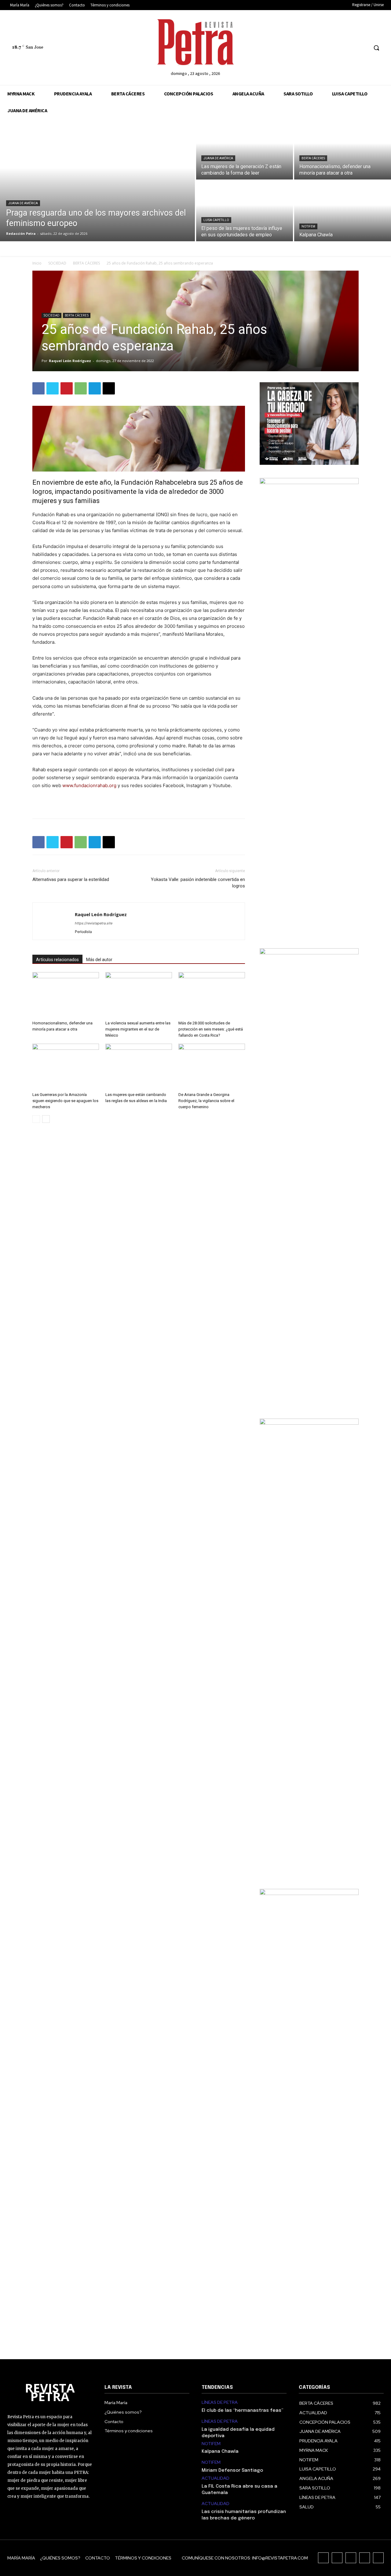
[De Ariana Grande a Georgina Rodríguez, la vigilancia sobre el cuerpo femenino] (212, 1067)
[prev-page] (36, 1119)
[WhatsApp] (81, 388)
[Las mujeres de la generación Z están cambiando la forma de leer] (245, 149)
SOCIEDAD (57, 263)
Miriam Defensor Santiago (232, 2471)
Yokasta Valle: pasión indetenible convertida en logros (198, 883)
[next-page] (46, 1119)
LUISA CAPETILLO (216, 220)
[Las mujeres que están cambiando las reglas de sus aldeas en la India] (139, 1067)
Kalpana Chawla (220, 2452)
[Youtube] (363, 48)
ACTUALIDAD (216, 2478)
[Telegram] (95, 388)
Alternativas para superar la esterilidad (71, 879)
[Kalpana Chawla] (343, 211)
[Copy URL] (109, 388)
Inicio (37, 263)
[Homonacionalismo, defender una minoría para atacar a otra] (343, 149)
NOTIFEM (308, 226)
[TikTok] (340, 48)
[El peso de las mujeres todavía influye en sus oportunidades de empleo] (245, 211)
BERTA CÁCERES (313, 158)
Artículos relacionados (57, 960)
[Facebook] (318, 48)
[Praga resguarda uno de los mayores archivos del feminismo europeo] (97, 180)
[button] (376, 48)
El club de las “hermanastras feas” (242, 2411)
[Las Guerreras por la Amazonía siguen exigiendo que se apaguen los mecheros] (66, 1067)
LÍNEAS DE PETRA (220, 2402)
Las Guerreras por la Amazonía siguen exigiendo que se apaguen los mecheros (65, 1101)
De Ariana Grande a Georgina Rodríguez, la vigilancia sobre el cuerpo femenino (206, 1101)
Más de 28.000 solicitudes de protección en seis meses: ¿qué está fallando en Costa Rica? (211, 1029)
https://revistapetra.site (94, 923)
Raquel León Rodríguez (70, 361)
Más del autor (99, 960)
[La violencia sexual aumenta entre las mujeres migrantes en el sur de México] (139, 995)
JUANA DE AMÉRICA (23, 203)
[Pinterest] (67, 388)
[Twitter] (352, 48)
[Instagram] (329, 48)
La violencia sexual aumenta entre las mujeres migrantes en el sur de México (138, 1029)
